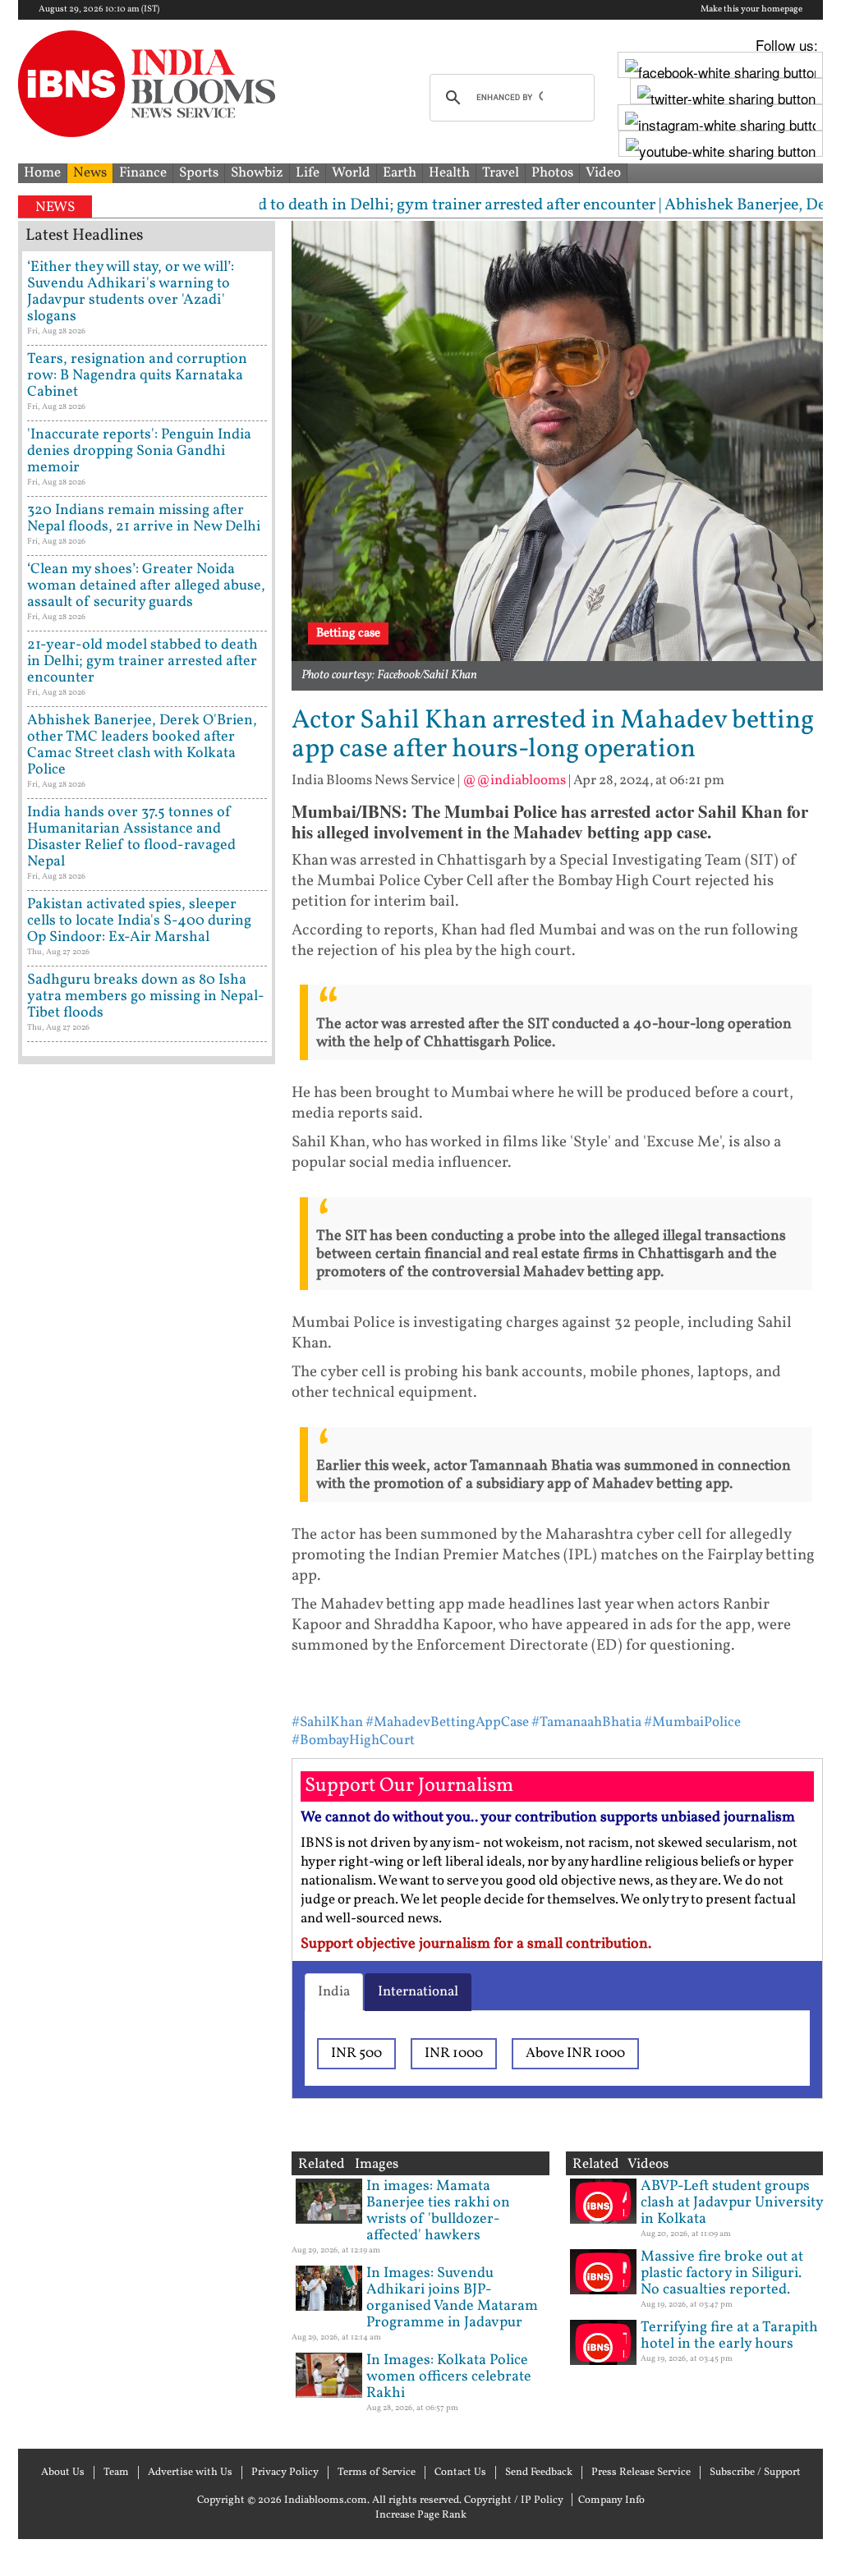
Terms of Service (377, 2473)
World (351, 173)
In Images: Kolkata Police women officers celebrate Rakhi (449, 2377)
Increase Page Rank (421, 2515)
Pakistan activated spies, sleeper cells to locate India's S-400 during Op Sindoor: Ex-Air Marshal (139, 921)
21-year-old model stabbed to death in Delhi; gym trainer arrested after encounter (142, 661)
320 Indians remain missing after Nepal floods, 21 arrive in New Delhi (144, 519)
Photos (552, 173)
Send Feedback (539, 2473)
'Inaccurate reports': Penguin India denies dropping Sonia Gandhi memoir (139, 451)
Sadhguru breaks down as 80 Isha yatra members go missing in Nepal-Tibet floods (146, 996)
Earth (400, 173)
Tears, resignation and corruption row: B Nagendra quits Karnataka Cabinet (137, 376)
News (90, 173)
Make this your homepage (751, 10)
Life (308, 173)
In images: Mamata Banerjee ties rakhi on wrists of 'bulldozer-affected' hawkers (438, 2211)
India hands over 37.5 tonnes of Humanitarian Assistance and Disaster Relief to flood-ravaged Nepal (131, 837)
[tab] (334, 1992)
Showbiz (257, 173)
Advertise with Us (190, 2473)
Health (449, 173)
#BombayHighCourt (353, 1740)
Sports (199, 173)
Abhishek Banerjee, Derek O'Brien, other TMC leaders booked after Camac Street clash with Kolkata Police (142, 745)
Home (42, 173)
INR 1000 (454, 2053)
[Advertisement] (147, 1704)
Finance (143, 173)
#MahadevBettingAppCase (447, 1722)
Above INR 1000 (575, 2053)
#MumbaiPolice (692, 1722)
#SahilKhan (327, 1722)
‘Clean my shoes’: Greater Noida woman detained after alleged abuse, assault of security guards (146, 586)
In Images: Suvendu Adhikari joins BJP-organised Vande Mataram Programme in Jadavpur (452, 2298)
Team (116, 2473)
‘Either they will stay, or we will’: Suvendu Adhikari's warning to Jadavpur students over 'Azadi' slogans (131, 292)
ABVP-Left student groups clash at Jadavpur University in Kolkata (732, 2203)
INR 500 (356, 2053)
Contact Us (460, 2473)
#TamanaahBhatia (586, 1722)
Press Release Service (641, 2473)
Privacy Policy (285, 2473)
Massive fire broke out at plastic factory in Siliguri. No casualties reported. (722, 2273)
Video (603, 173)
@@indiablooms (514, 781)
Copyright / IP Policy (514, 2500)
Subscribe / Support (755, 2473)
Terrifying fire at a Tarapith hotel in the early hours (729, 2336)
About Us (63, 2473)
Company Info (611, 2500)
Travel (501, 173)
